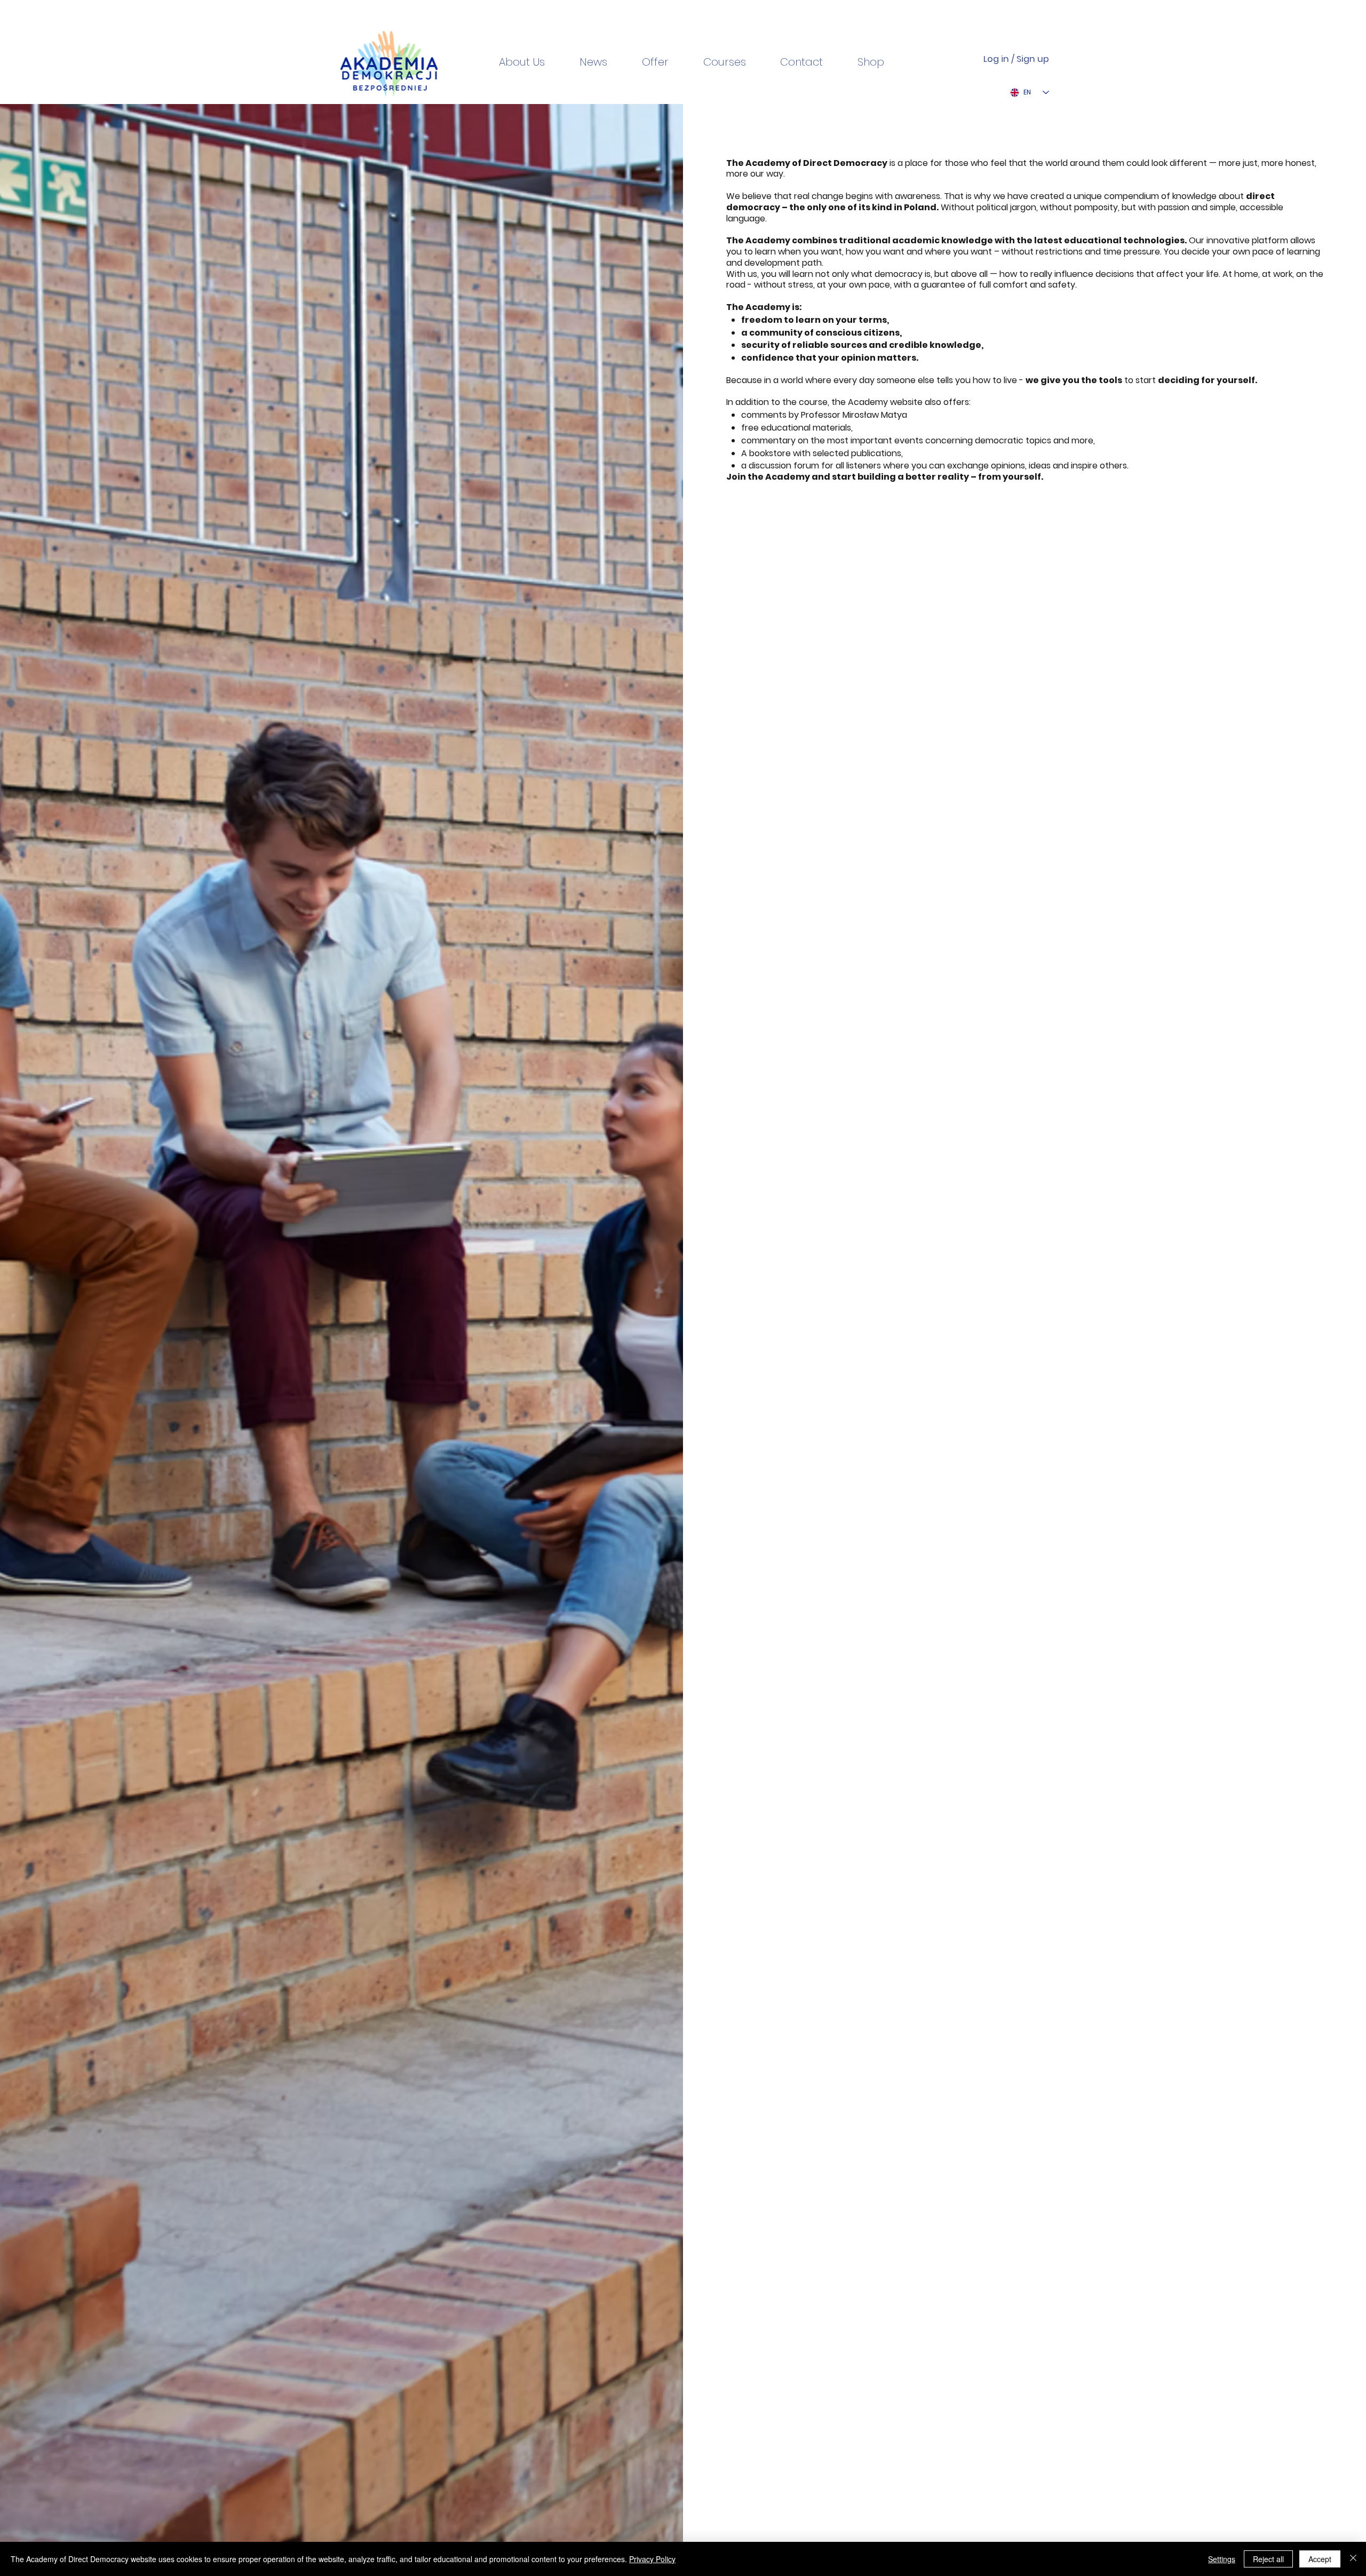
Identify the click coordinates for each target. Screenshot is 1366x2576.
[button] (861, 62)
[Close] (1353, 2559)
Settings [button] (1222, 2559)
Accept (1320, 2559)
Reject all (1268, 2559)
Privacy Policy (652, 2559)
